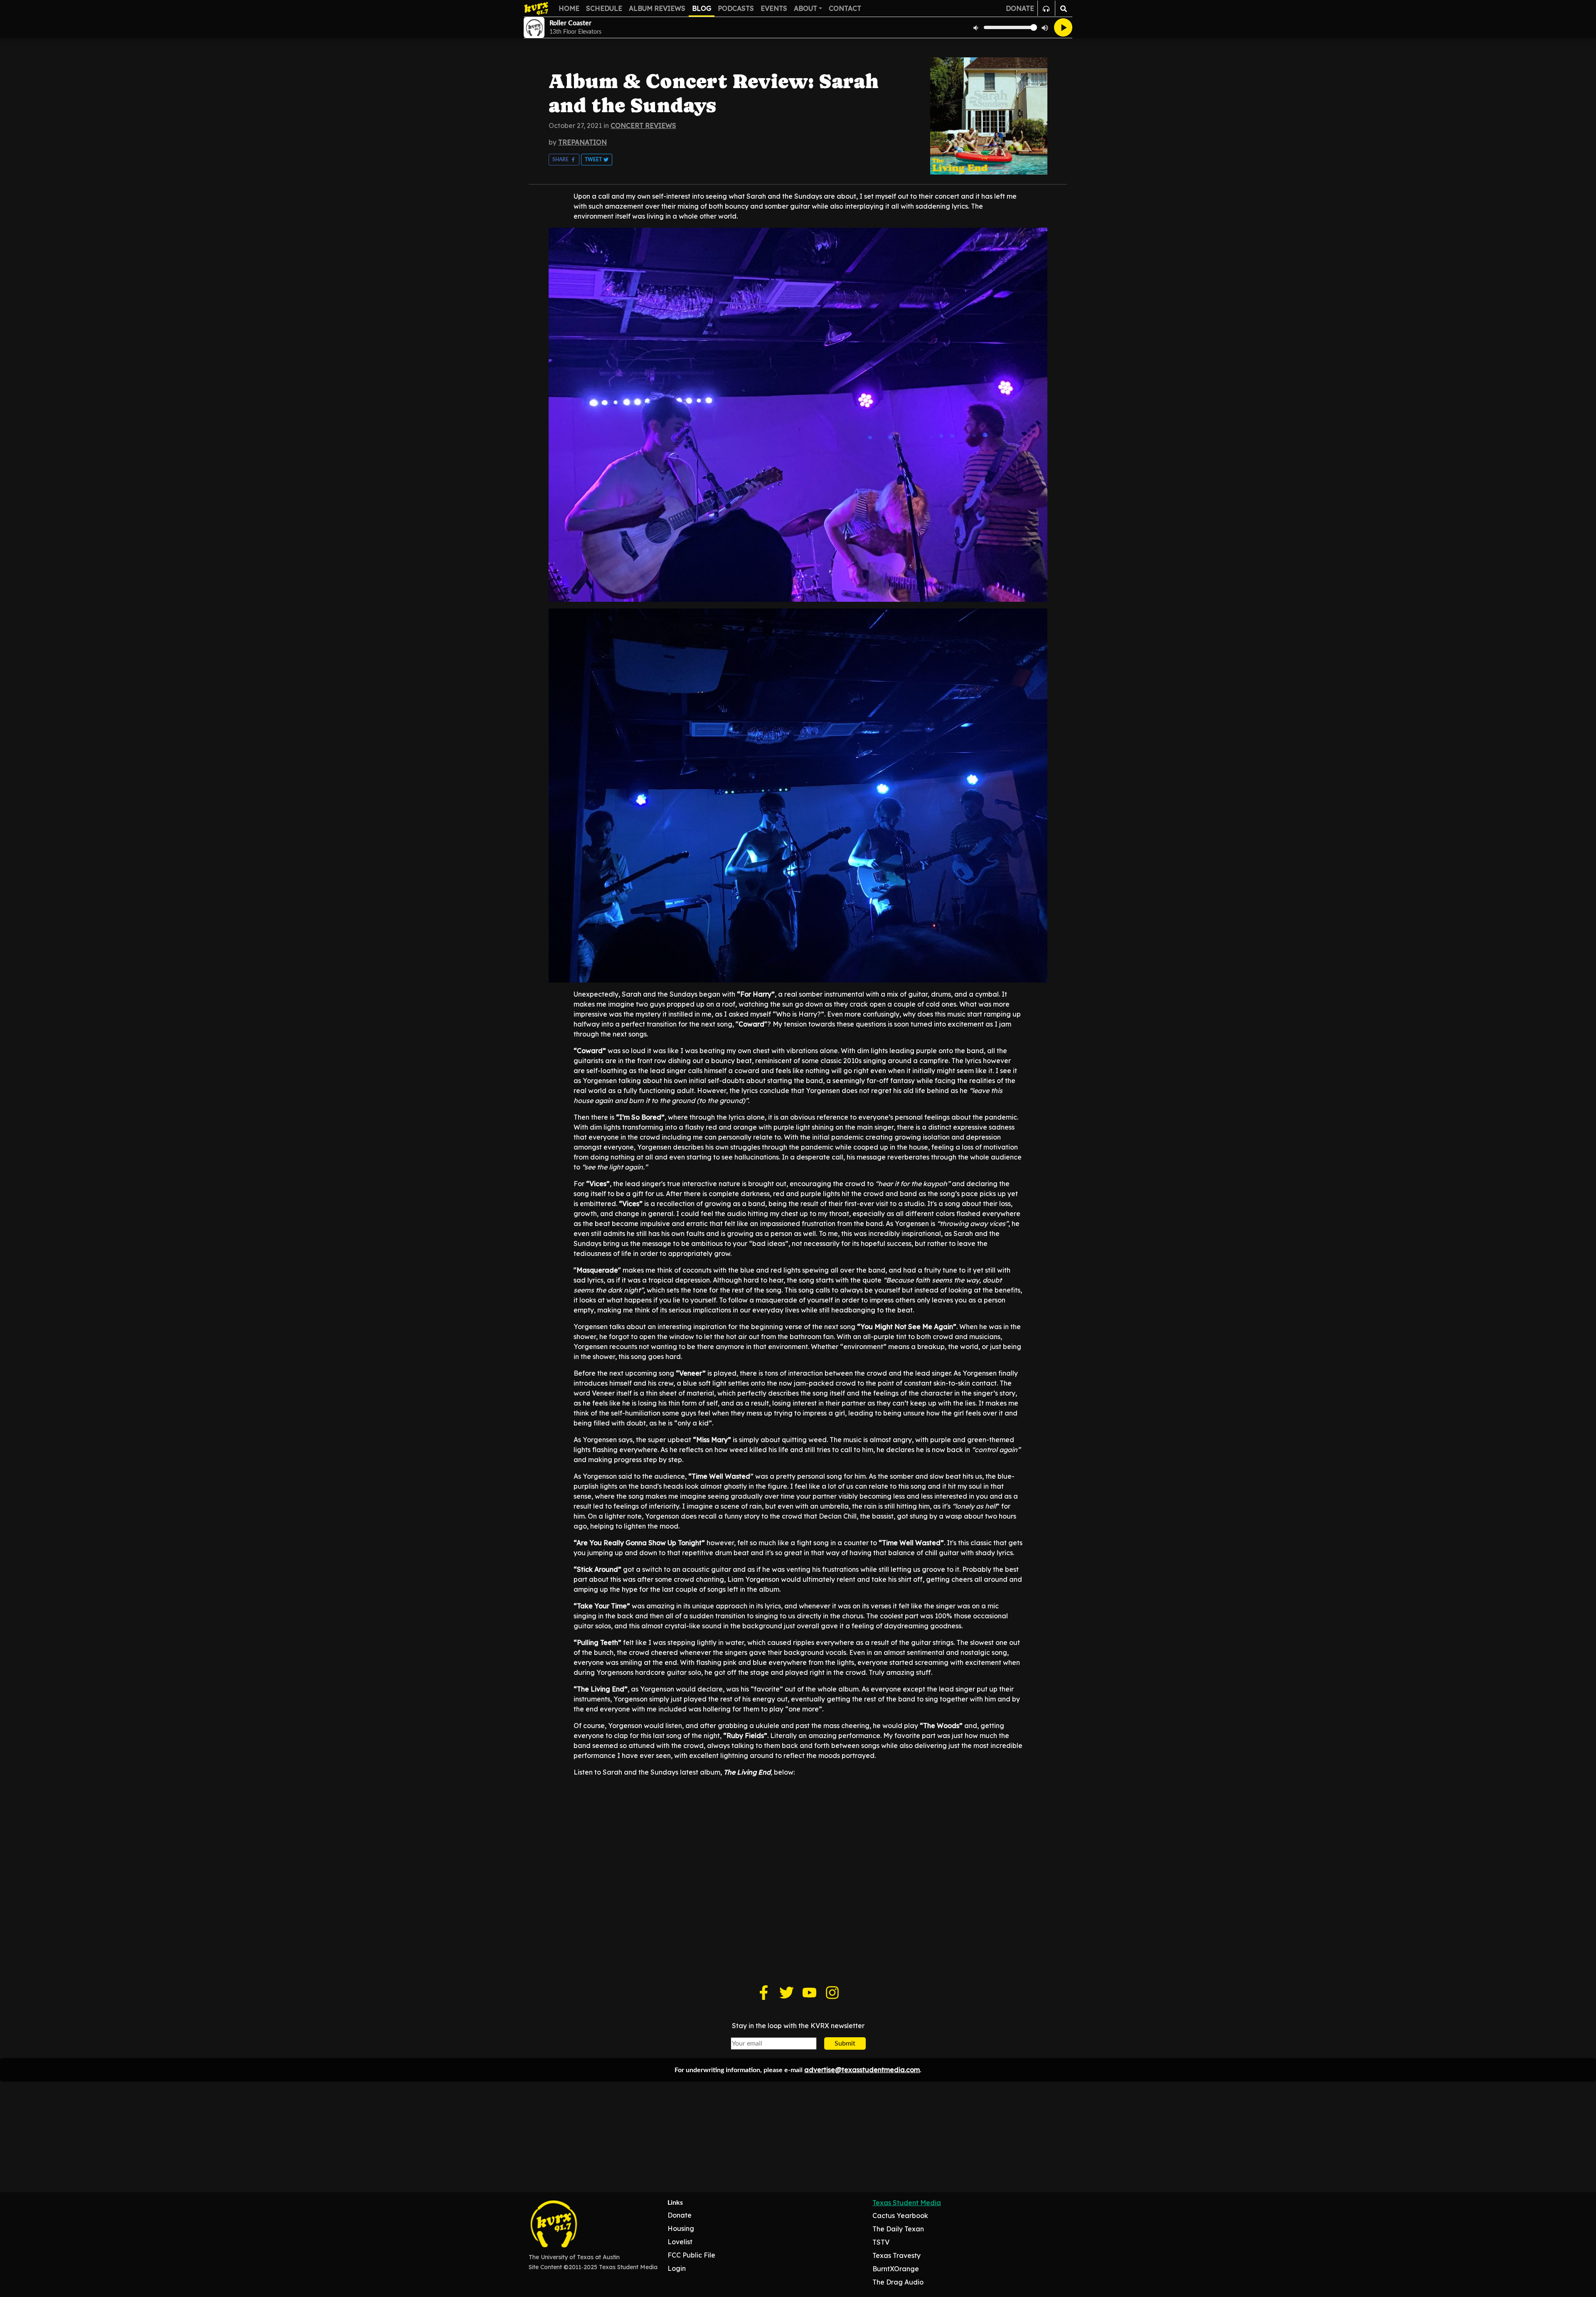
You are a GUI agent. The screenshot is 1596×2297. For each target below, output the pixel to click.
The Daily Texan (898, 2229)
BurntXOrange (896, 2269)
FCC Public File (691, 2255)
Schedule (604, 8)
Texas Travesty (897, 2255)
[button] (564, 160)
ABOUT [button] (805, 8)
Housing (681, 2228)
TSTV (881, 2242)
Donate (680, 2215)
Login (677, 2268)
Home (569, 8)
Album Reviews (657, 8)
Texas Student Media (907, 2203)
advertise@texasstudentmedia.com (862, 2070)
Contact (845, 8)
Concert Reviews (643, 126)
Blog (702, 8)
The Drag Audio (898, 2282)
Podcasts (736, 8)
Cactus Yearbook (900, 2216)
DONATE (1020, 8)
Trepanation (582, 142)
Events (774, 8)
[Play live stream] (1063, 27)
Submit (845, 2043)
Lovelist (680, 2242)
